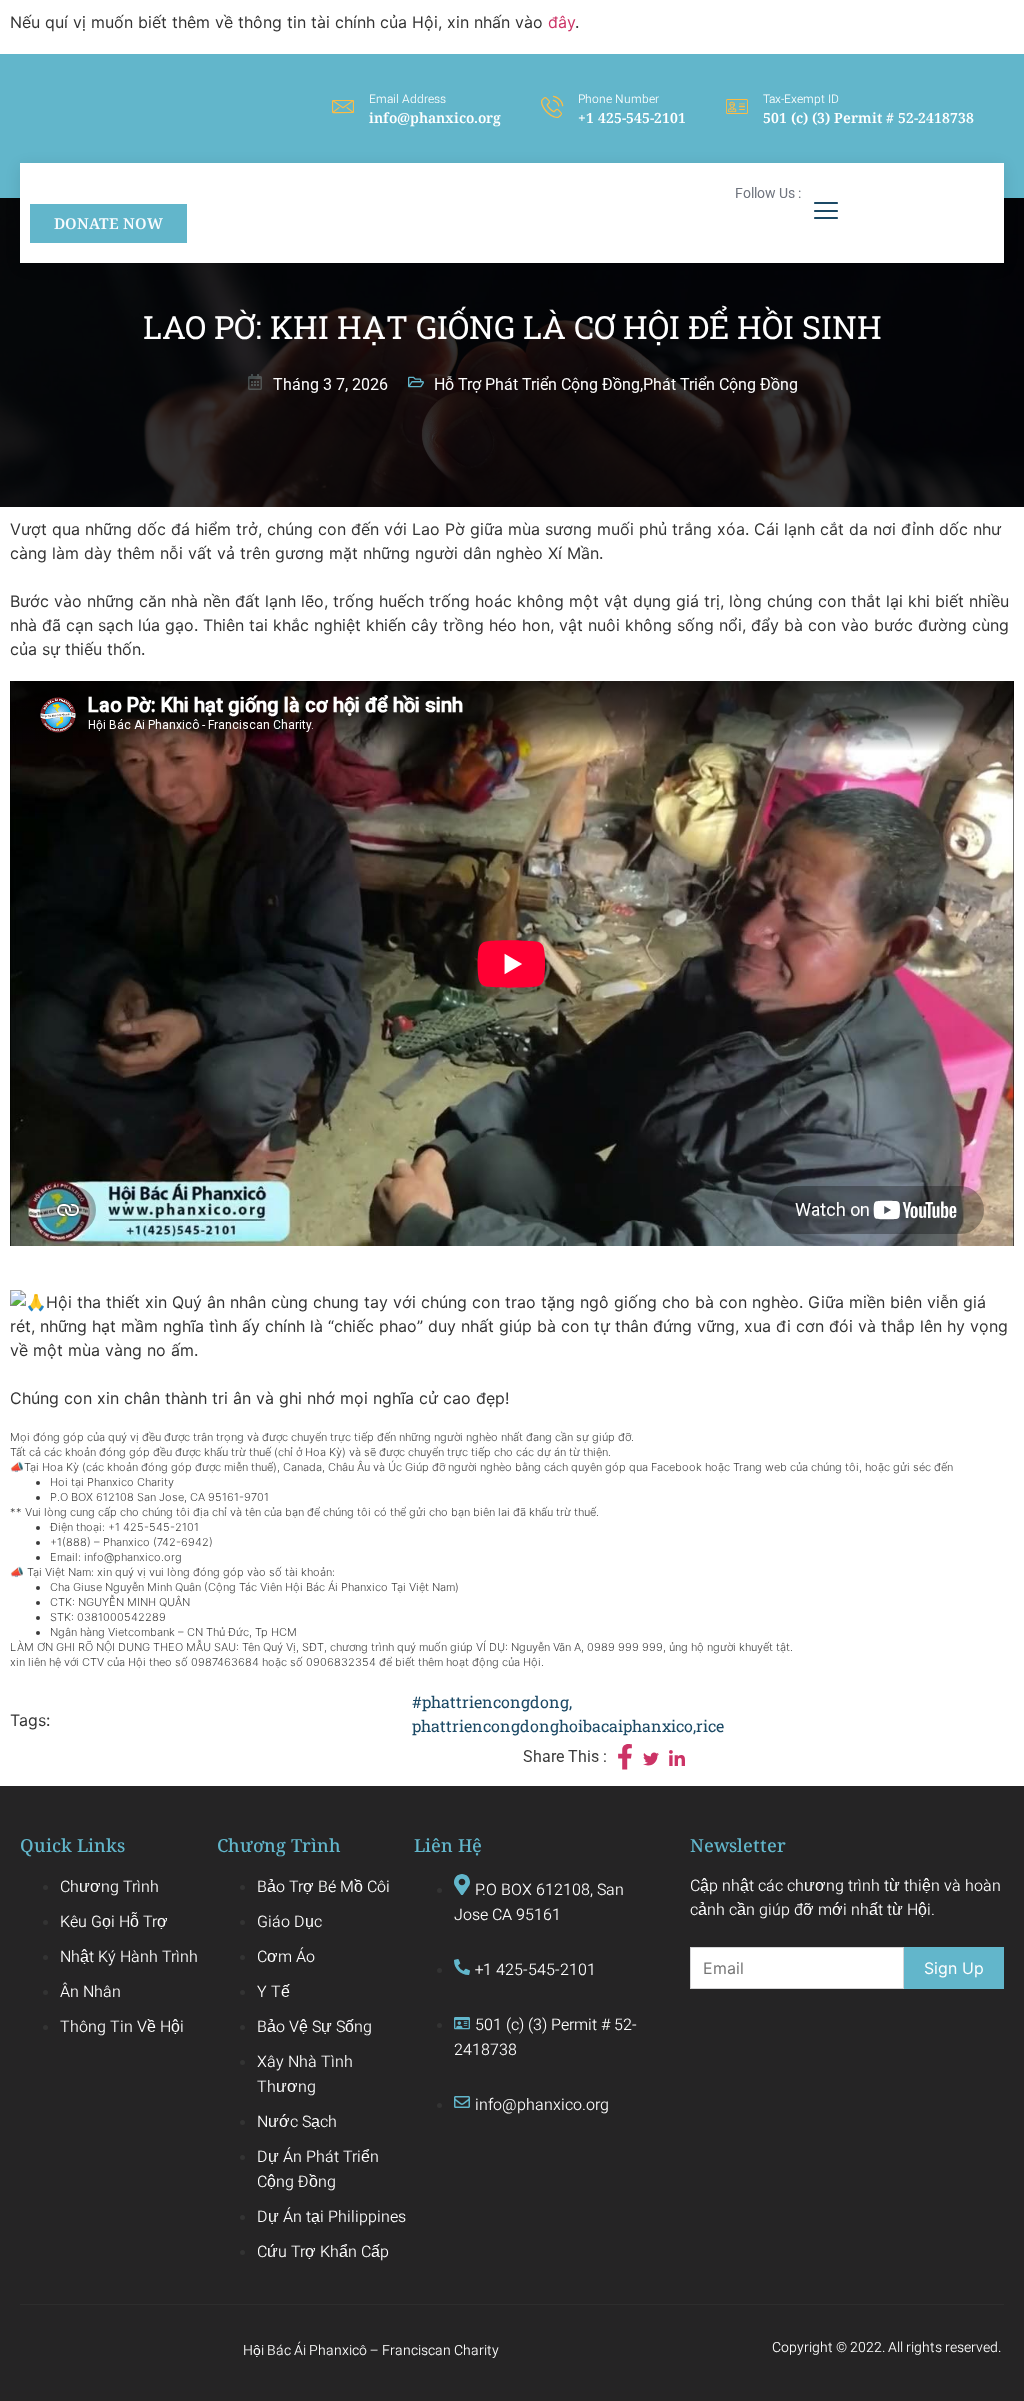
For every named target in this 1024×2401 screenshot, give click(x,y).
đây (561, 22)
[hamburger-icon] (826, 213)
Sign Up (954, 1968)
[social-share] (625, 1756)
